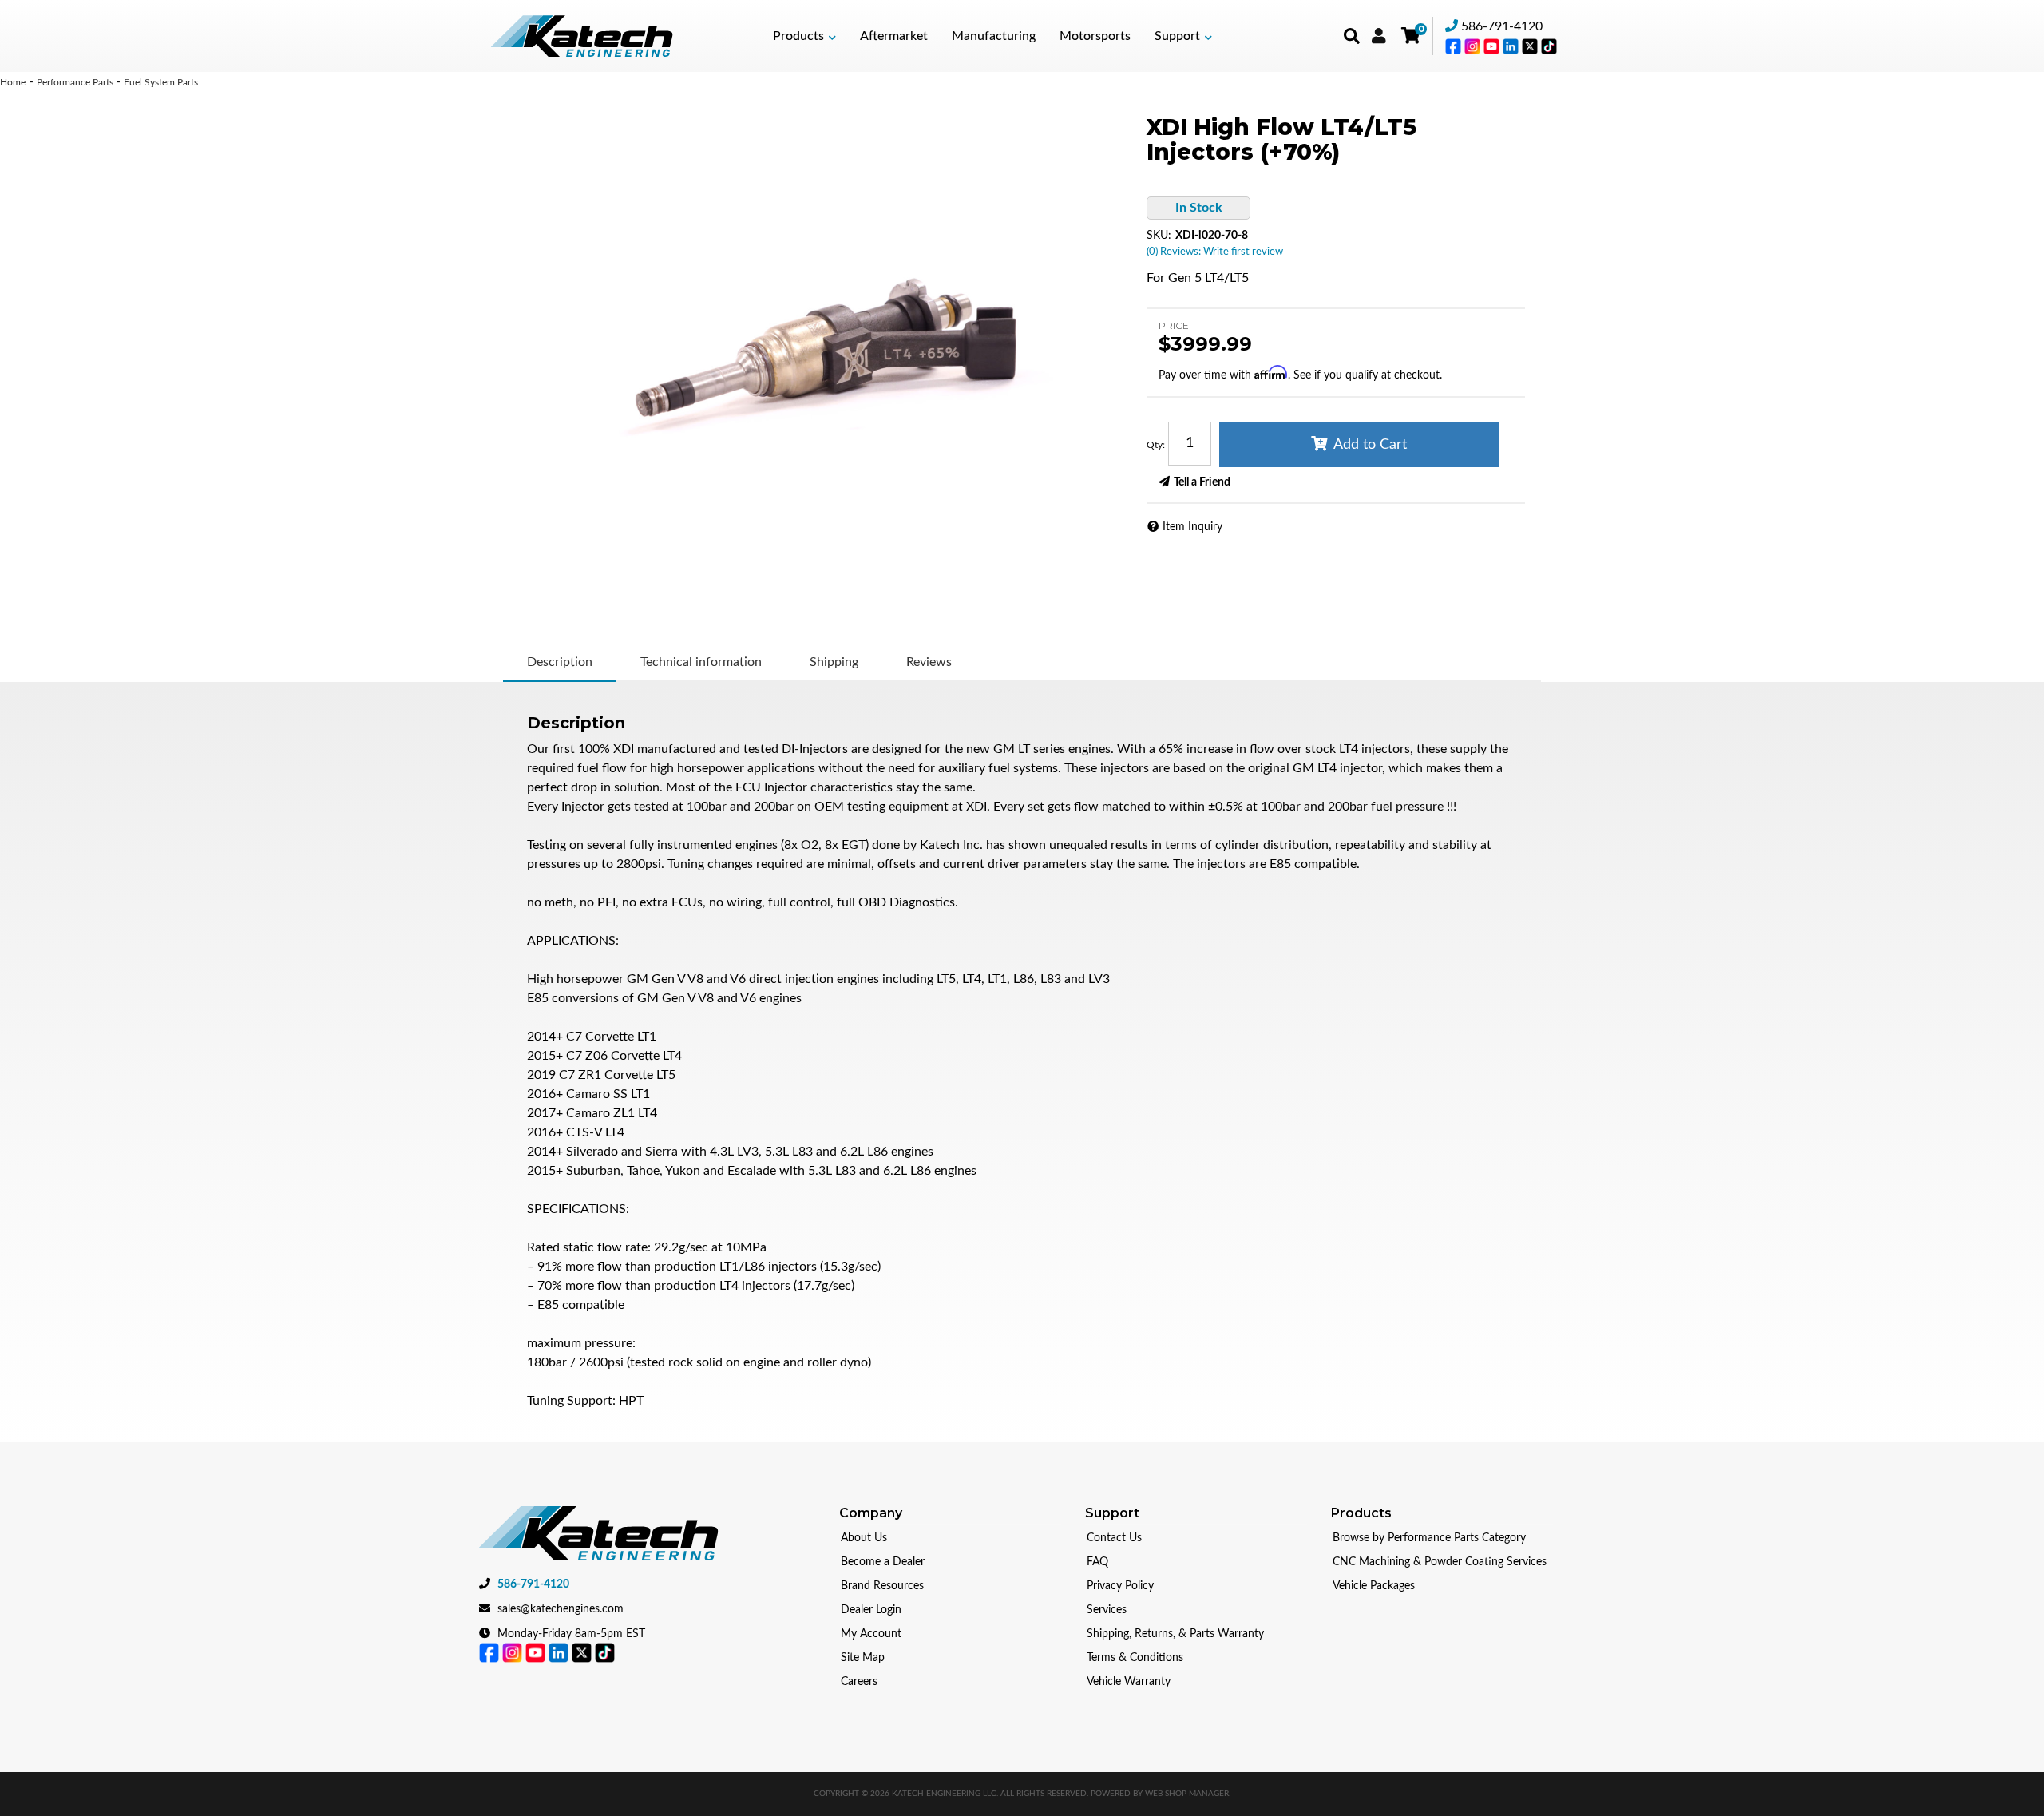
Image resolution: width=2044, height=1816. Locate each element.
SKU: (1159, 236)
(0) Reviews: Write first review (1215, 252)
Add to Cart (1370, 445)
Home (13, 82)
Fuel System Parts (161, 82)
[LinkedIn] (1512, 46)
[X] (1531, 46)
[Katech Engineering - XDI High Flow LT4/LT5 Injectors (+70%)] (821, 347)
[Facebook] (1455, 46)
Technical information (701, 662)
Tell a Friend (1202, 482)
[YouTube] (1493, 46)
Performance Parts (76, 82)
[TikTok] (1549, 46)
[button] (804, 36)
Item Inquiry (1192, 527)
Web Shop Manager (1187, 1794)
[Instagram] (1474, 46)
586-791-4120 (1502, 26)
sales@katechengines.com (561, 1609)
